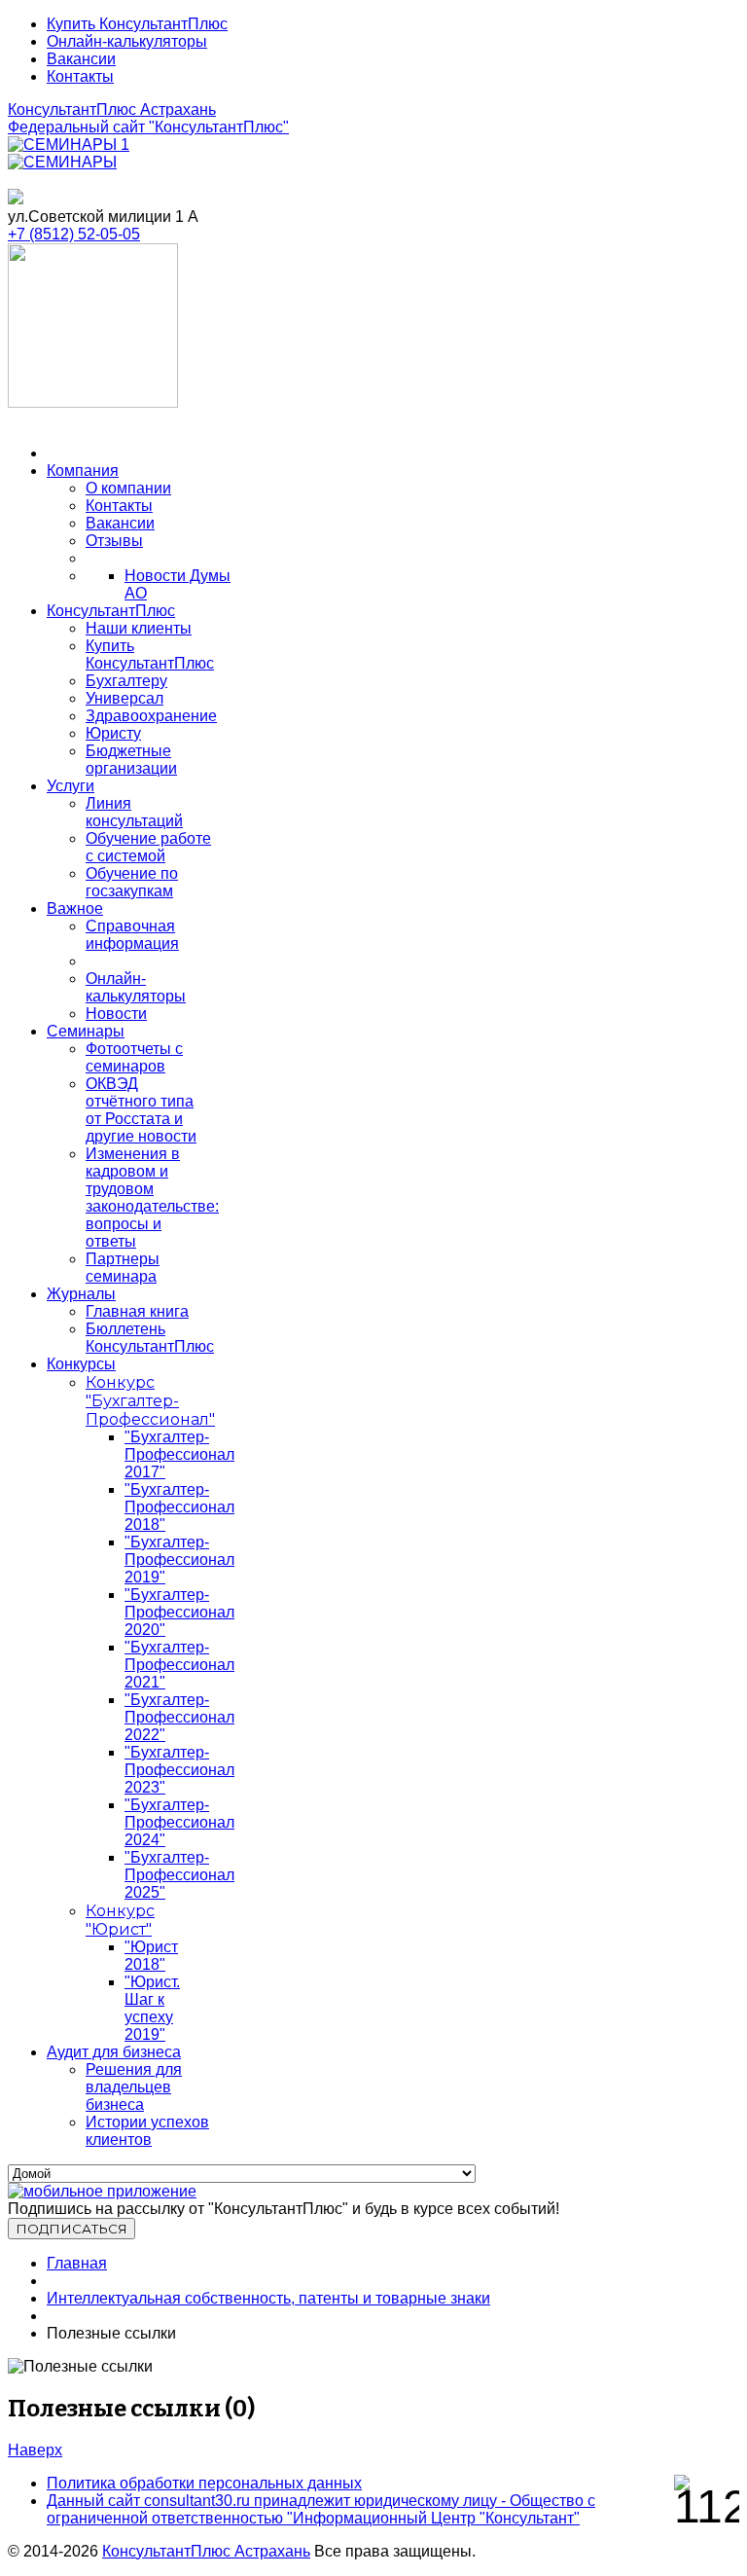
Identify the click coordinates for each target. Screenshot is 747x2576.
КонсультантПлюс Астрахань (112, 109)
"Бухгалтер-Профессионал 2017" (179, 1454)
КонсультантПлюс (111, 611)
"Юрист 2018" (151, 1956)
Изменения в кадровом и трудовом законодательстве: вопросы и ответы (152, 1197)
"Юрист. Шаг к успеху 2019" (152, 2008)
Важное (75, 908)
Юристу (113, 733)
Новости (116, 1014)
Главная (77, 2263)
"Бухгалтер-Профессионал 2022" (179, 1717)
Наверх (35, 2450)
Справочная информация (132, 935)
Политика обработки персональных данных (204, 2483)
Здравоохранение (151, 716)
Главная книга (137, 1311)
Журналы (81, 1294)
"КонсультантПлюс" (148, 127)
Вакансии (81, 59)
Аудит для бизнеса (114, 2052)
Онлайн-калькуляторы (127, 41)
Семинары (86, 1031)
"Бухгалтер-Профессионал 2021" (179, 1665)
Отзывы (114, 541)
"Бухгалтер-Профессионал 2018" (179, 1507)
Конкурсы (81, 1364)
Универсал (124, 698)
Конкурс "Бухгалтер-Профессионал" (150, 1401)
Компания (83, 471)
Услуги (71, 786)
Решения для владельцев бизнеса (134, 2087)
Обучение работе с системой (148, 847)
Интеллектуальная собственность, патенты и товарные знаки (268, 2298)
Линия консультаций (134, 812)
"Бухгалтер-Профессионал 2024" (179, 1822)
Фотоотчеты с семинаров (134, 1057)
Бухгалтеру (126, 681)
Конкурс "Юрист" (120, 1920)
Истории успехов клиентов (147, 2131)
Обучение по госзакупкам (132, 882)
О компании (128, 488)
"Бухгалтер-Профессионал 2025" (179, 1875)
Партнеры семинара (123, 1268)
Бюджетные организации (131, 760)
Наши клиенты (139, 628)
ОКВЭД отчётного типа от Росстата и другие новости (141, 1110)
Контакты (80, 76)
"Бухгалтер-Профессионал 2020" (179, 1612)
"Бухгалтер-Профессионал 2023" (179, 1770)
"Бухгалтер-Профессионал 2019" (179, 1560)
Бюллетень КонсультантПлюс (150, 1338)
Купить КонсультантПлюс (137, 24)
